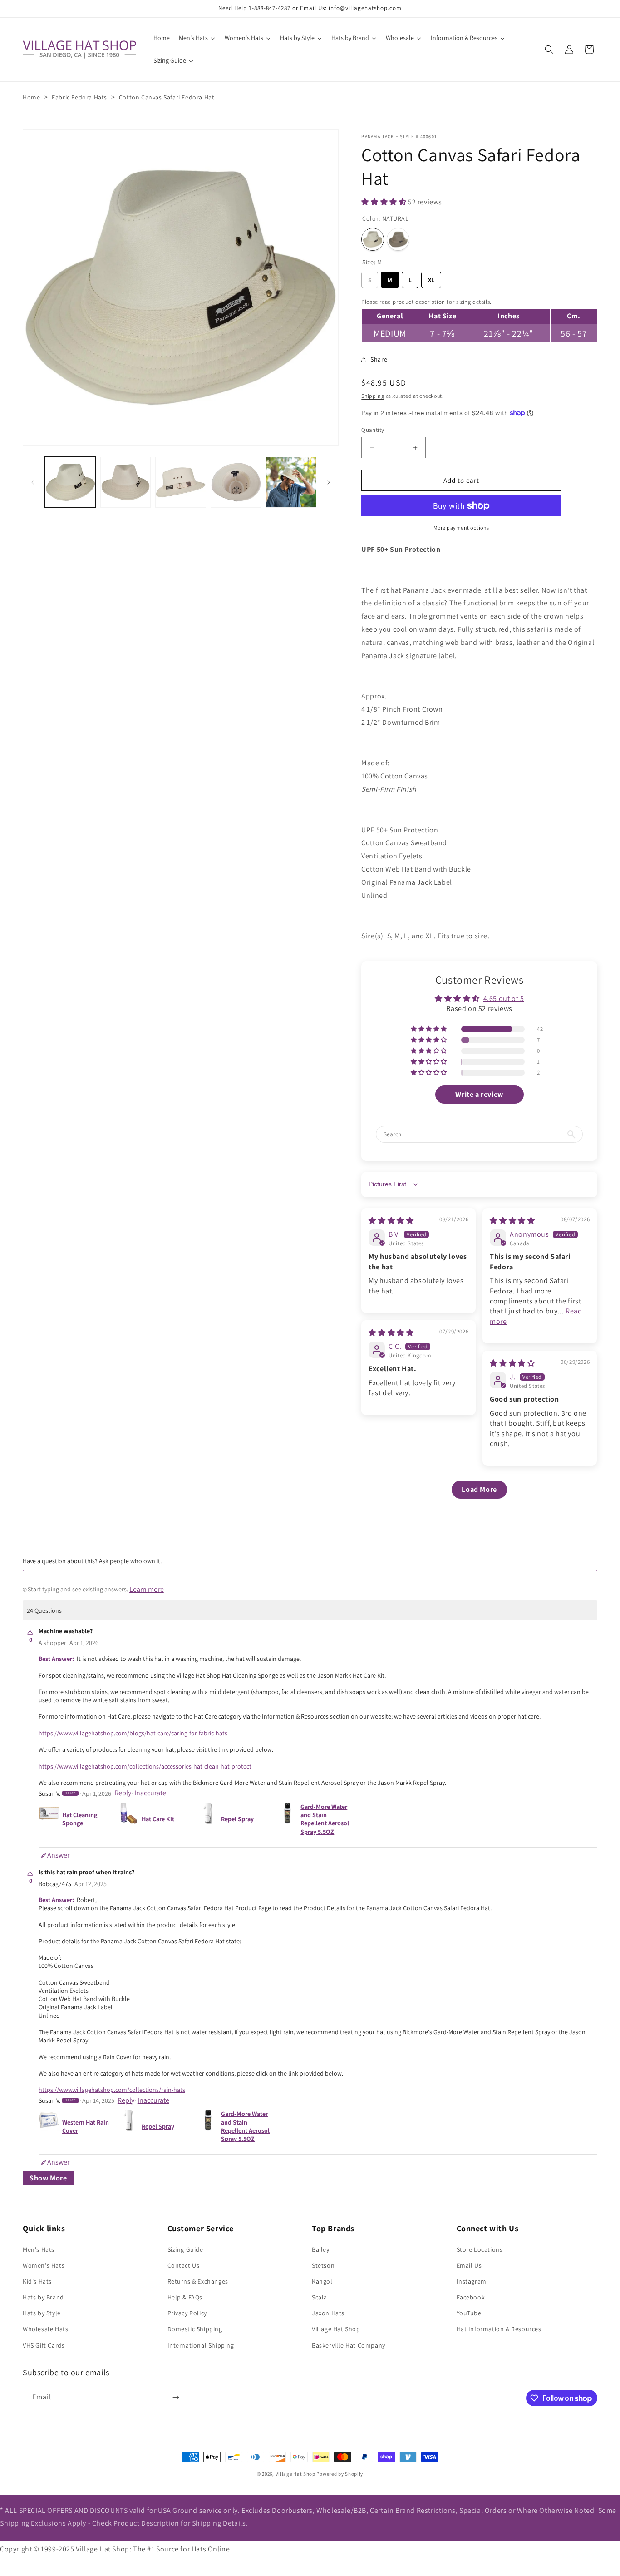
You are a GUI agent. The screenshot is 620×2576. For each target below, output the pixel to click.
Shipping (373, 396)
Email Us (469, 2265)
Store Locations (480, 2249)
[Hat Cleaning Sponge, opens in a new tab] (49, 1819)
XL (431, 278)
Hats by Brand (43, 2297)
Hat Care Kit (158, 1819)
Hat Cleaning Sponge (80, 1819)
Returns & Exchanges (198, 2281)
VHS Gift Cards (44, 2345)
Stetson (323, 2265)
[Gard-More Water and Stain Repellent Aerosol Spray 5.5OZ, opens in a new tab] (288, 1819)
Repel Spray (237, 1819)
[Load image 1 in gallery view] (70, 482)
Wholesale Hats (45, 2329)
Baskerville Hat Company (349, 2345)
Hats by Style (42, 2313)
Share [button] (379, 359)
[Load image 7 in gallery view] (181, 482)
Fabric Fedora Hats (79, 97)
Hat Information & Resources (499, 2329)
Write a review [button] (479, 1094)
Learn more (147, 1590)
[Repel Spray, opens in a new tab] (208, 1819)
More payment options (461, 528)
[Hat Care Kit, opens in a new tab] (129, 1819)
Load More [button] (479, 1489)
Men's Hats (39, 2249)
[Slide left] (33, 482)
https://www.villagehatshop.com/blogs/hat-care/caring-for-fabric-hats (133, 1733)
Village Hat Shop (336, 2329)
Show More (48, 2178)
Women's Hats (44, 2265)
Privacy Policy (187, 2313)
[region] (479, 319)
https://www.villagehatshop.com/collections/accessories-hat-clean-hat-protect (145, 1766)
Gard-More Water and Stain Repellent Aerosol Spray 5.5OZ (325, 1819)
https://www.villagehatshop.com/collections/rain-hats (112, 2090)
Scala (320, 2297)
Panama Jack (378, 136)
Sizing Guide (185, 2249)
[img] (391, 1221)
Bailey (321, 2249)
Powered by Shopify (340, 2474)
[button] (549, 50)
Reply (123, 1793)
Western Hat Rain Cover (86, 2126)
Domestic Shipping (195, 2329)
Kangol (322, 2281)
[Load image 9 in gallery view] (291, 482)
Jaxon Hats (328, 2313)
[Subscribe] (176, 2397)
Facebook (471, 2297)
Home (31, 97)
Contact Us (184, 2265)
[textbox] (310, 1575)
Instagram (472, 2281)
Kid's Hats (37, 2281)
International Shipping (201, 2345)
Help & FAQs (185, 2297)
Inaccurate (150, 1793)
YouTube (469, 2313)
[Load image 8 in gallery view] (236, 482)
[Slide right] (329, 482)
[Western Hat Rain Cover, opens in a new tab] (49, 2126)
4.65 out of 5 (504, 998)
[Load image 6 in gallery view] (126, 482)
